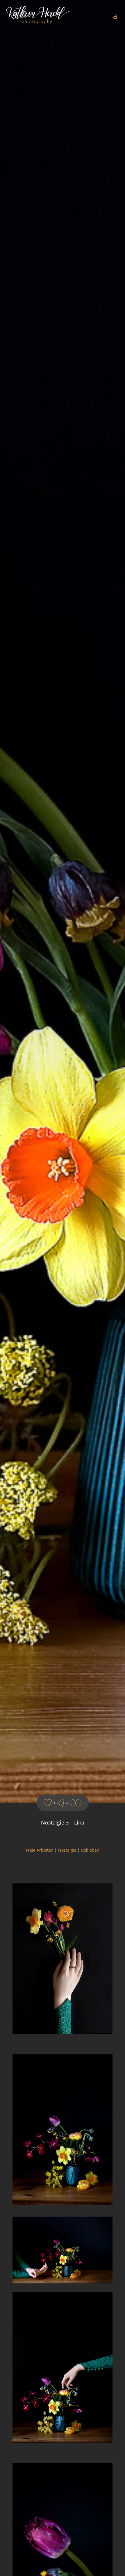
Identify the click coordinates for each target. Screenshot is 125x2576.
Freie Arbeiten (40, 1850)
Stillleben (90, 1850)
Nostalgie (67, 1850)
